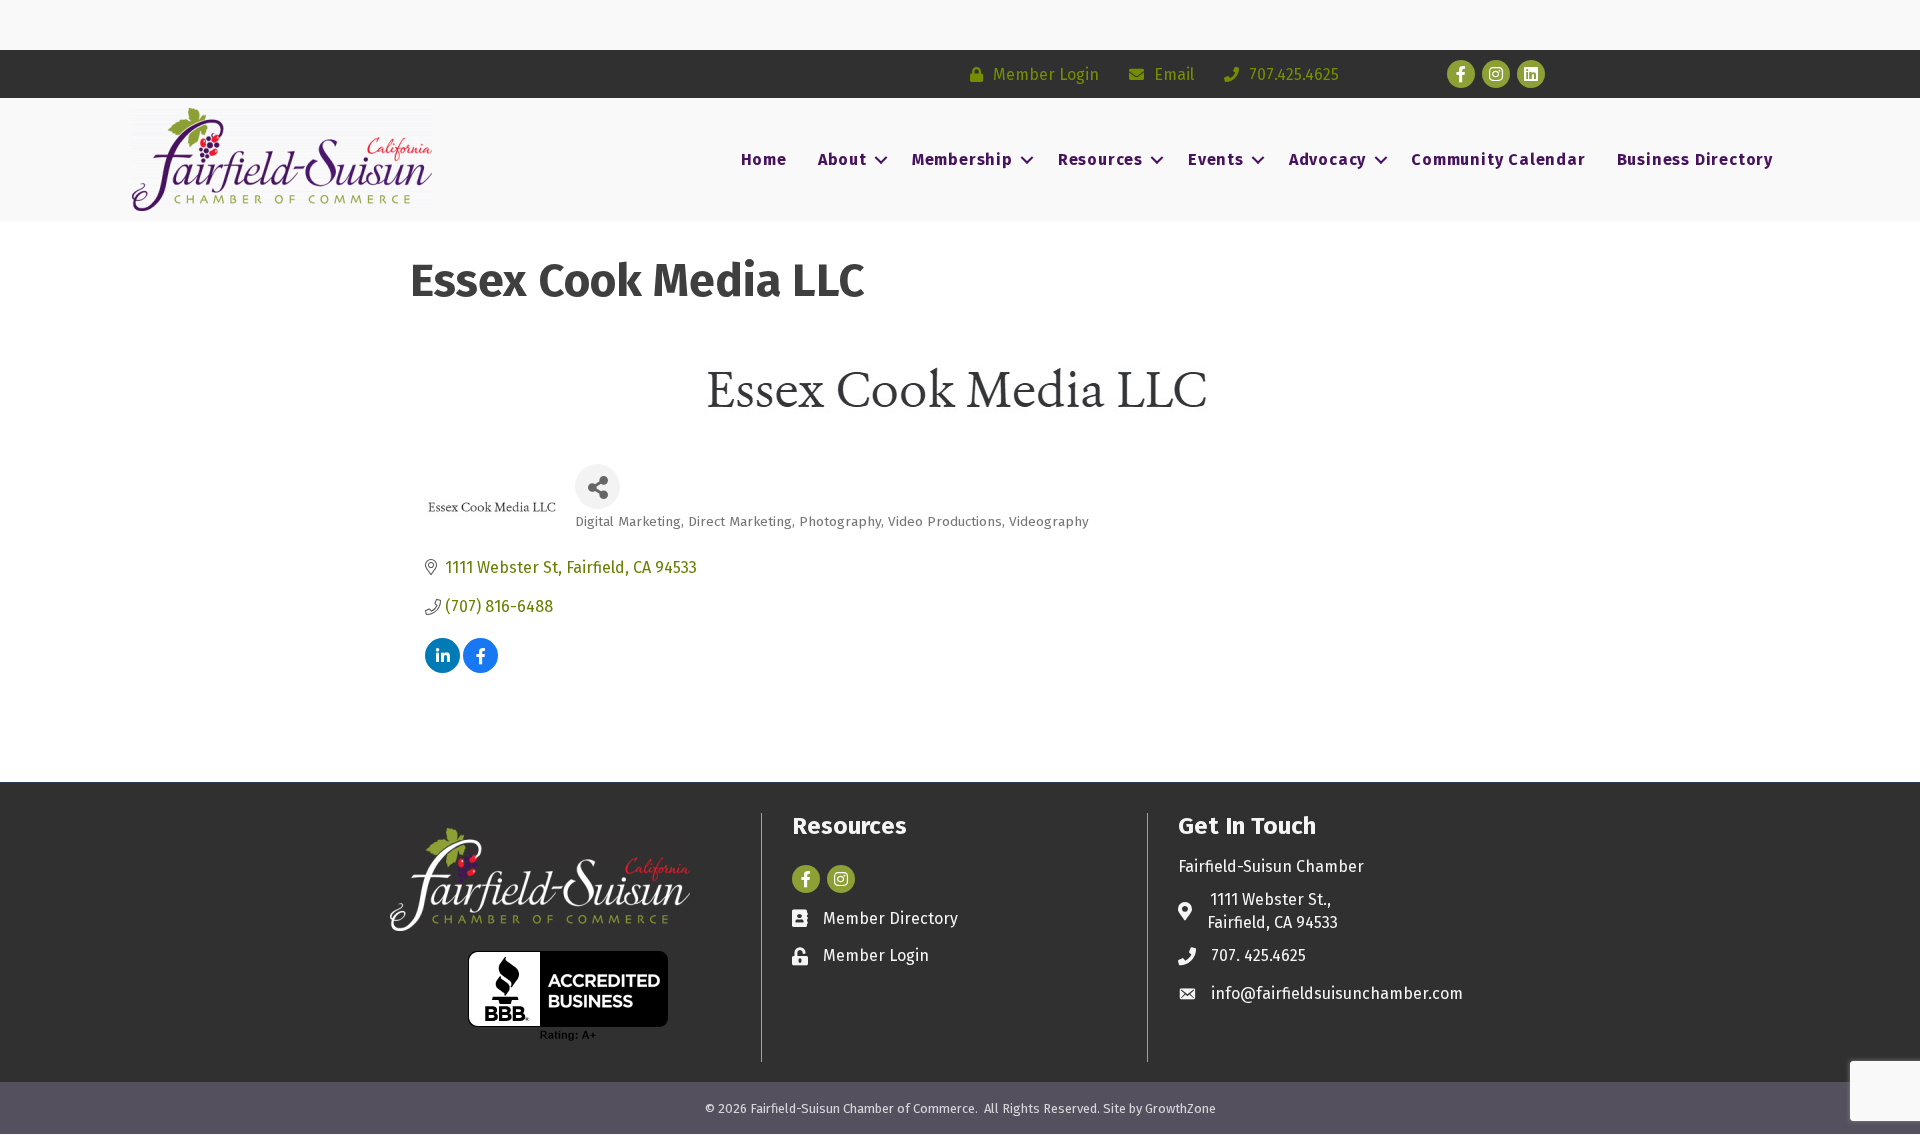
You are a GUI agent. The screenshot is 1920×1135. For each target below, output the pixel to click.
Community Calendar (1498, 159)
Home (764, 159)
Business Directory (1695, 159)
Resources (1100, 159)
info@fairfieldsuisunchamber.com (1337, 993)
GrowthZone (1180, 1108)
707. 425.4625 (1258, 955)
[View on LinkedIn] (442, 667)
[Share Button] (597, 486)
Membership (962, 159)
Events (1216, 159)
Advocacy (1327, 159)
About (842, 159)
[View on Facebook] (480, 667)
